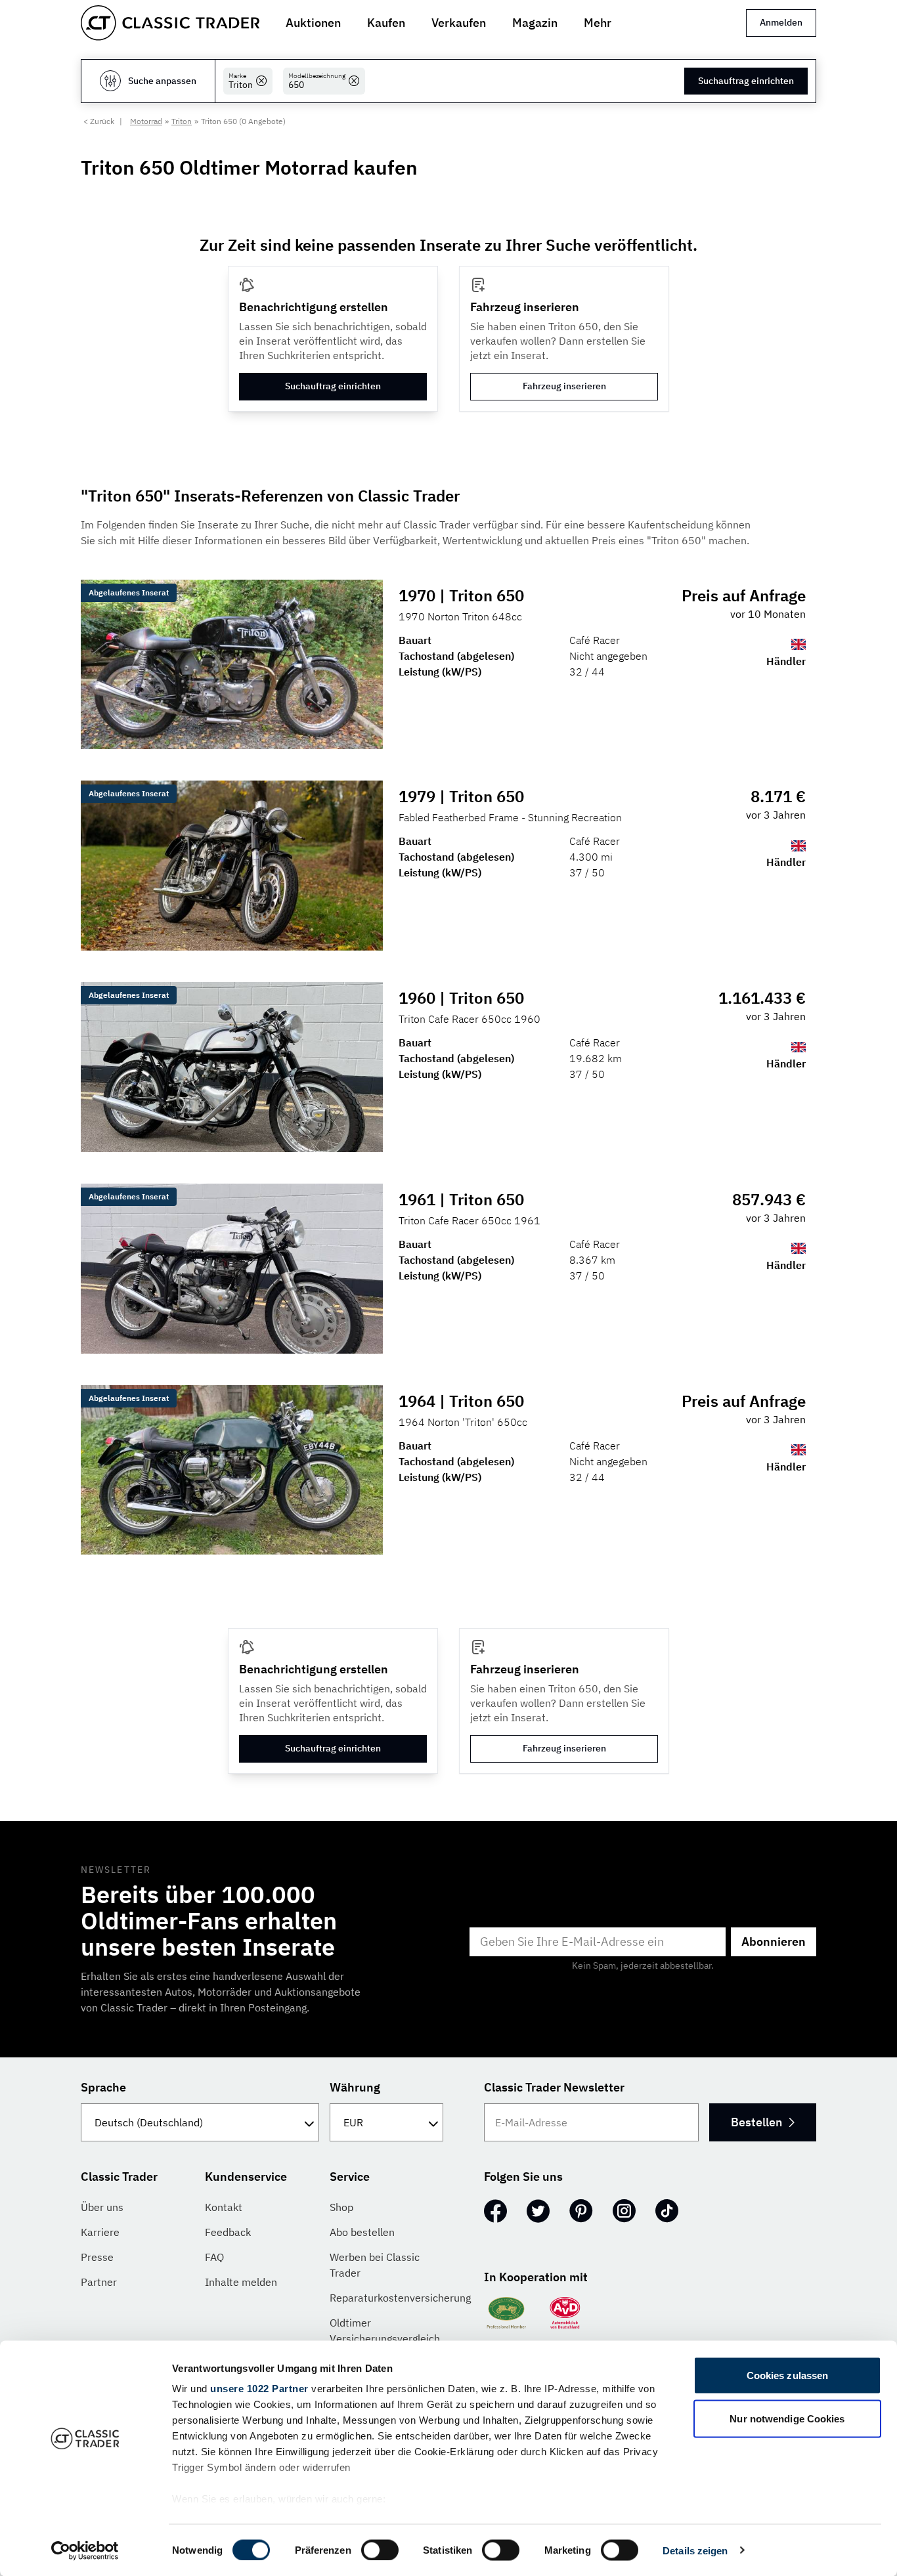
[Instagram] (624, 2211)
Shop (341, 2207)
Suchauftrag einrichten (746, 81)
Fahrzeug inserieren (564, 386)
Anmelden (781, 22)
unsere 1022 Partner (259, 2389)
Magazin (535, 23)
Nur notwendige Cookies (787, 2418)
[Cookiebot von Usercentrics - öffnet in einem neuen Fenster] (85, 2550)
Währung (355, 2087)
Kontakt (224, 2207)
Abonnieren (774, 1942)
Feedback (228, 2232)
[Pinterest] (581, 2211)
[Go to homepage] (170, 23)
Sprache (103, 2087)
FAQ (214, 2257)
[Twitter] (538, 2211)
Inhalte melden (241, 2282)
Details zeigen (695, 2550)
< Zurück (99, 121)
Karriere (100, 2232)
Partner (99, 2282)
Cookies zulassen (788, 2375)
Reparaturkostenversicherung (400, 2298)
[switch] (380, 2550)
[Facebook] (495, 2211)
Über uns (102, 2207)
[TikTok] (667, 2211)
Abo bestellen (362, 2232)
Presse (97, 2257)
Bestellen (756, 2122)
